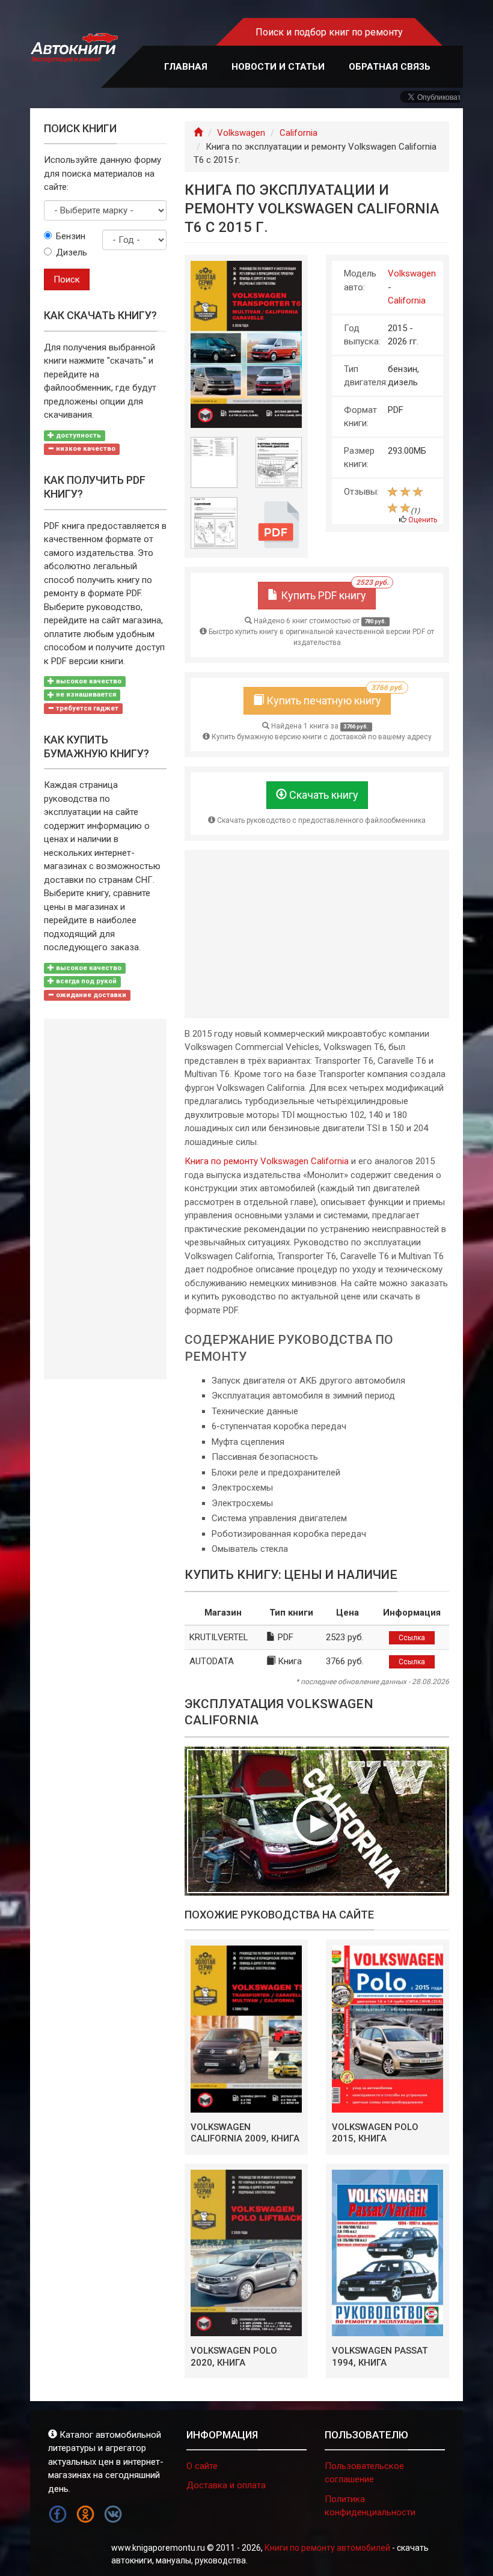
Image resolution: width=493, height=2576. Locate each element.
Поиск (67, 279)
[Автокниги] (74, 48)
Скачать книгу (323, 795)
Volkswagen (241, 133)
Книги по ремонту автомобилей (327, 2548)
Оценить (423, 520)
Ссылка (412, 1638)
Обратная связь (390, 67)
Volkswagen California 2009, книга (245, 2133)
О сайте (202, 2466)
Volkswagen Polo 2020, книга (234, 2357)
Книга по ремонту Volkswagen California (267, 1161)
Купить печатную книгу (327, 697)
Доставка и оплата (226, 2485)
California (299, 133)
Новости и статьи (278, 67)
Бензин (70, 236)
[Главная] (198, 133)
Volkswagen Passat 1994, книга (380, 2357)
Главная (186, 67)
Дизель (70, 252)
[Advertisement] (317, 934)
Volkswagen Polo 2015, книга (375, 2133)
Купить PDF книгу (327, 592)
